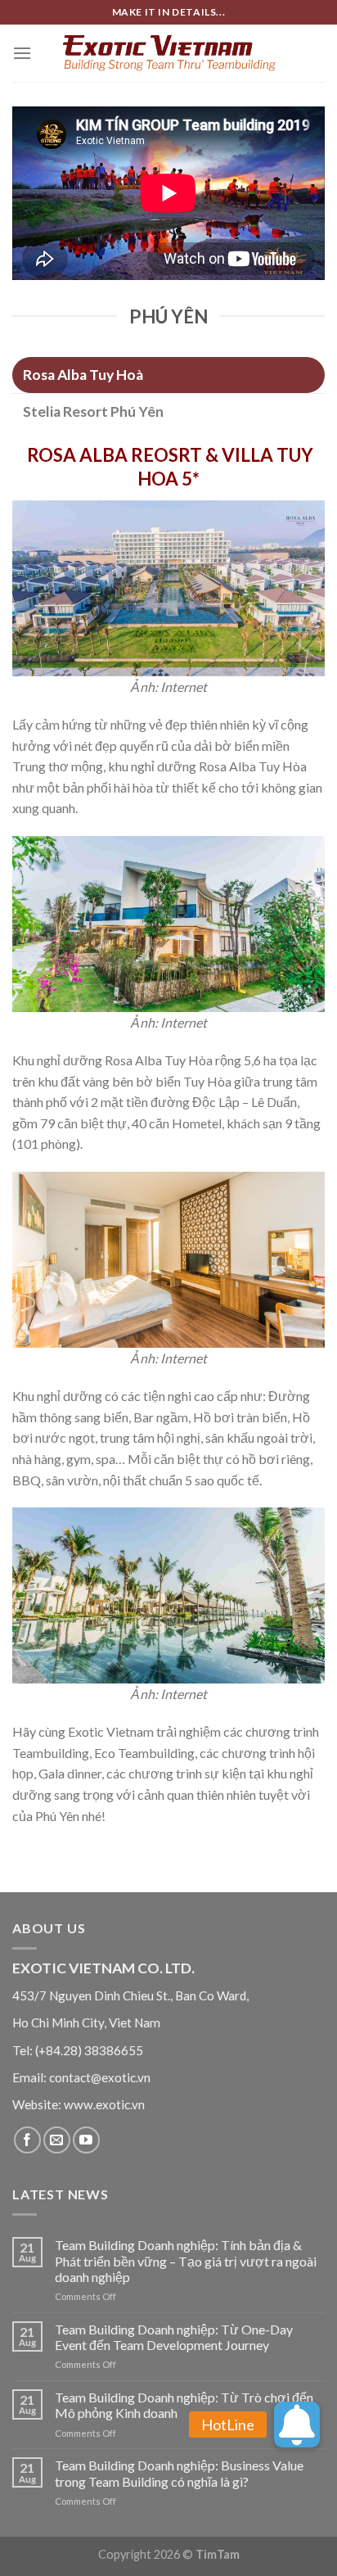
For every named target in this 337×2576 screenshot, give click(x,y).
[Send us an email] (57, 2140)
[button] (297, 2425)
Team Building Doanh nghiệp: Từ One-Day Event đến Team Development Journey (174, 2337)
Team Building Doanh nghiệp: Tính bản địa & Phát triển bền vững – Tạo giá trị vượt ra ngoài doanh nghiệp (186, 2260)
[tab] (168, 375)
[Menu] (22, 53)
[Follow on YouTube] (86, 2140)
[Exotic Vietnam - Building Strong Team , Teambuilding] (168, 53)
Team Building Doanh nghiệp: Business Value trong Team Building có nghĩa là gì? (179, 2473)
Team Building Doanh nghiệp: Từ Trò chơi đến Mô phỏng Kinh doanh (184, 2405)
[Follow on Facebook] (27, 2140)
